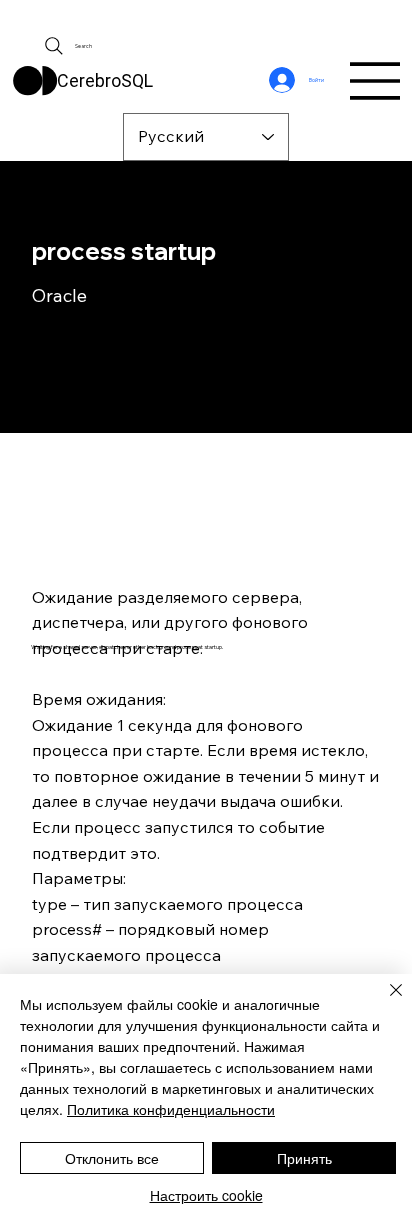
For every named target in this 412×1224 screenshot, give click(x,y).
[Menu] (376, 81)
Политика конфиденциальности (171, 1109)
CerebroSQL (105, 80)
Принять (304, 1158)
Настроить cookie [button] (206, 1195)
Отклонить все (112, 1158)
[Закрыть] (384, 1002)
